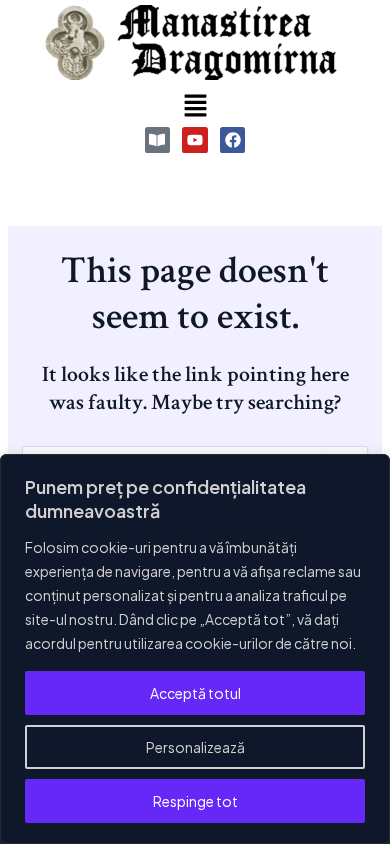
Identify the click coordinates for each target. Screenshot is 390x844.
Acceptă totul (195, 693)
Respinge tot (195, 801)
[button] (195, 106)
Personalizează (195, 747)
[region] (195, 649)
